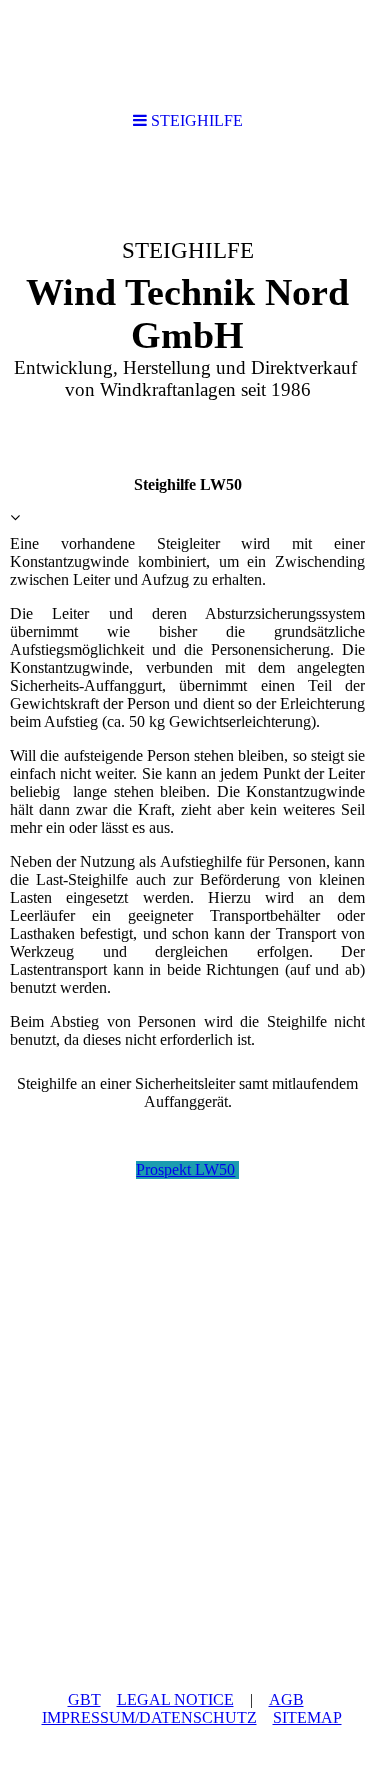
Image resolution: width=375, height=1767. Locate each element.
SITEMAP (307, 1717)
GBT (84, 1699)
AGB (286, 1699)
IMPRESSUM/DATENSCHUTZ (149, 1717)
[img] (187, 306)
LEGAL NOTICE (175, 1699)
